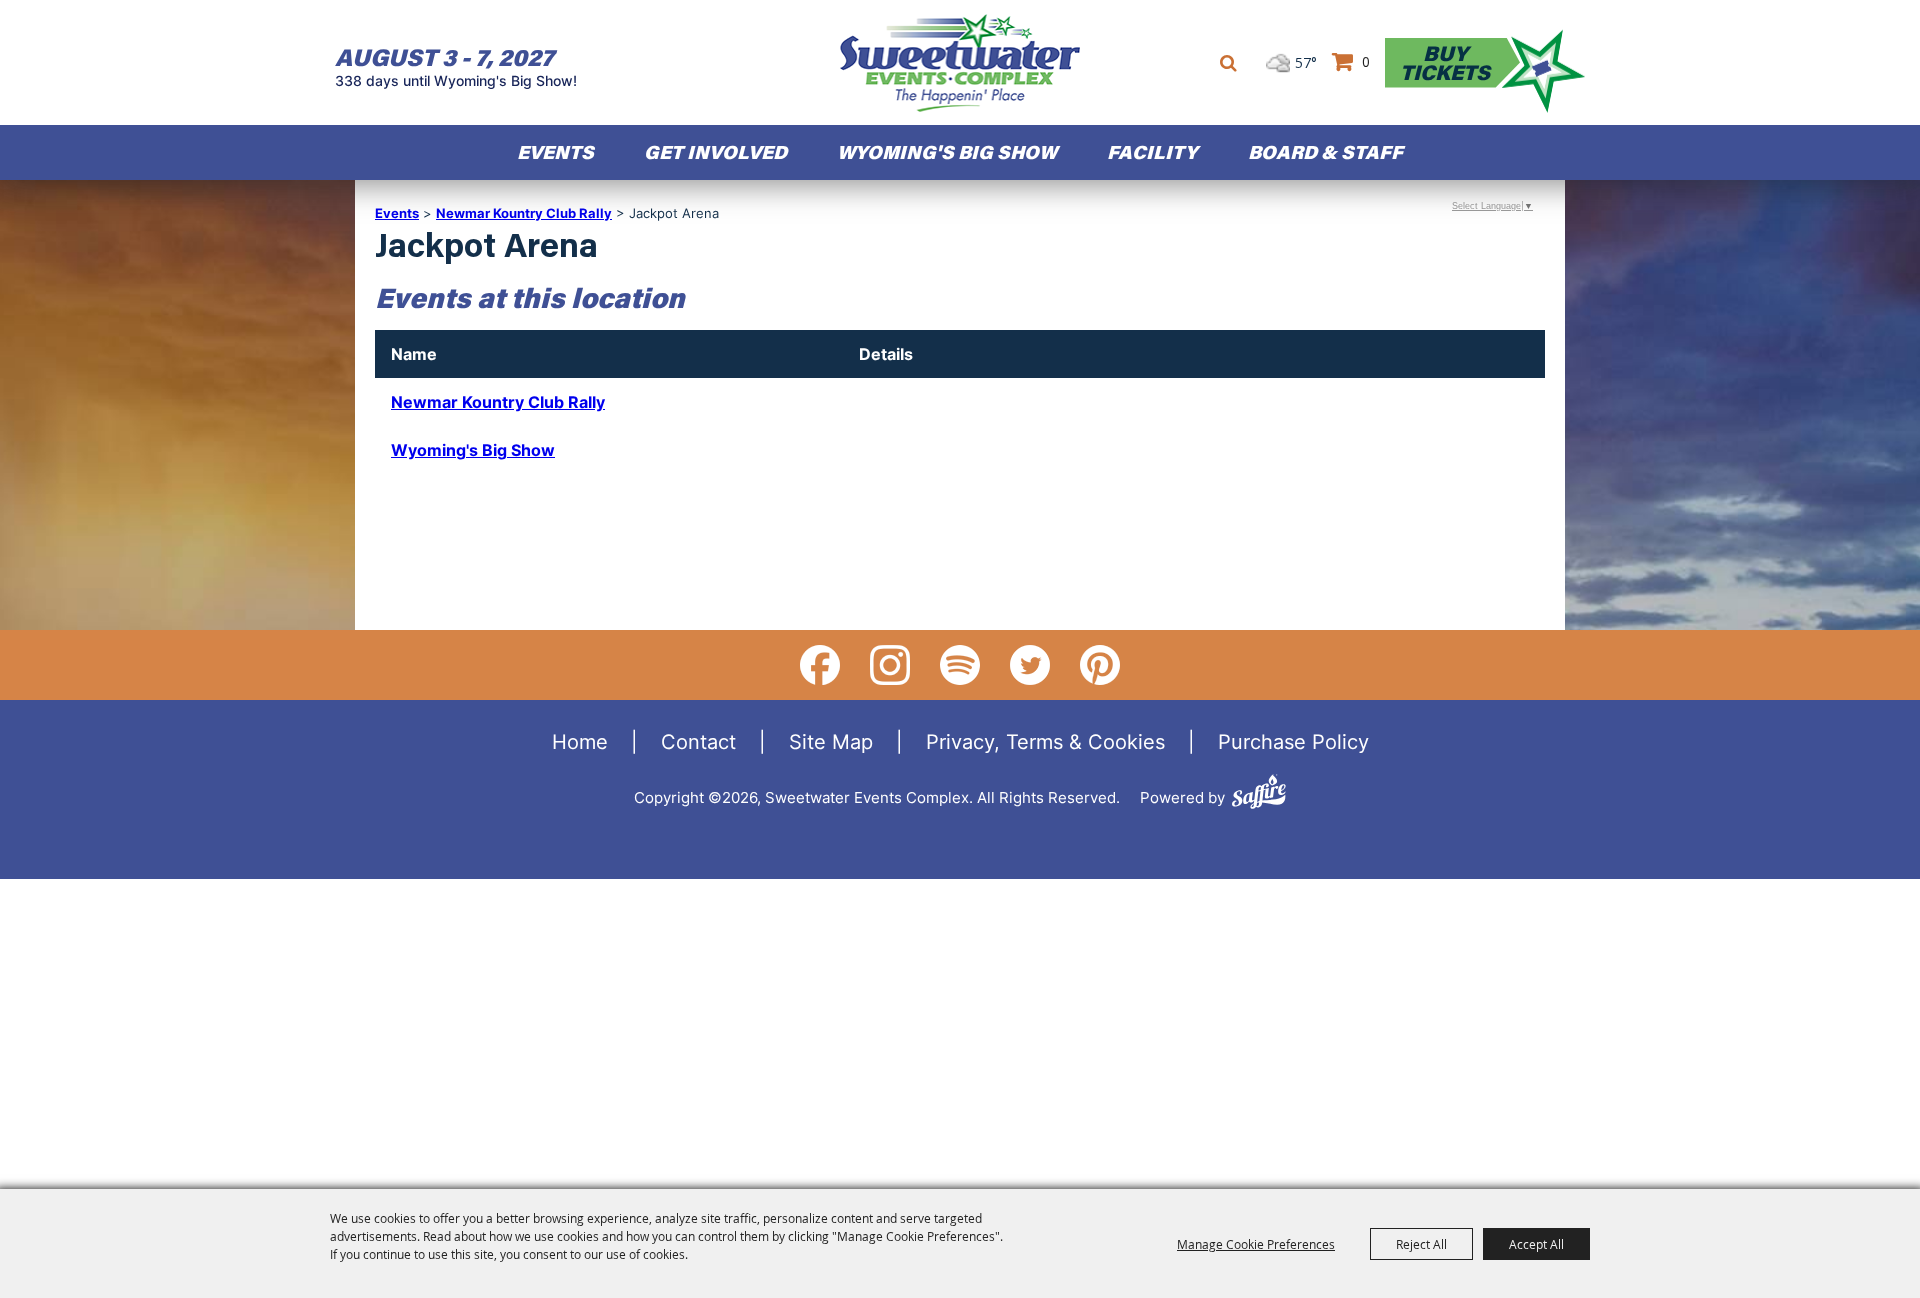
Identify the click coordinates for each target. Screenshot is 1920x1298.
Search (1228, 63)
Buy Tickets (1445, 62)
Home (580, 741)
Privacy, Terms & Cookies (1045, 741)
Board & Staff (1325, 151)
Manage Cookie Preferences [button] (1256, 1244)
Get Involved (715, 151)
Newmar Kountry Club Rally (524, 213)
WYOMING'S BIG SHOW (947, 151)
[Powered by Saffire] (1259, 794)
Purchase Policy (1293, 741)
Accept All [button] (1536, 1244)
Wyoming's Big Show (473, 450)
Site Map (831, 741)
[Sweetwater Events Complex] (960, 63)
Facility (1152, 151)
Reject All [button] (1421, 1244)
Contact (698, 741)
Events (555, 151)
